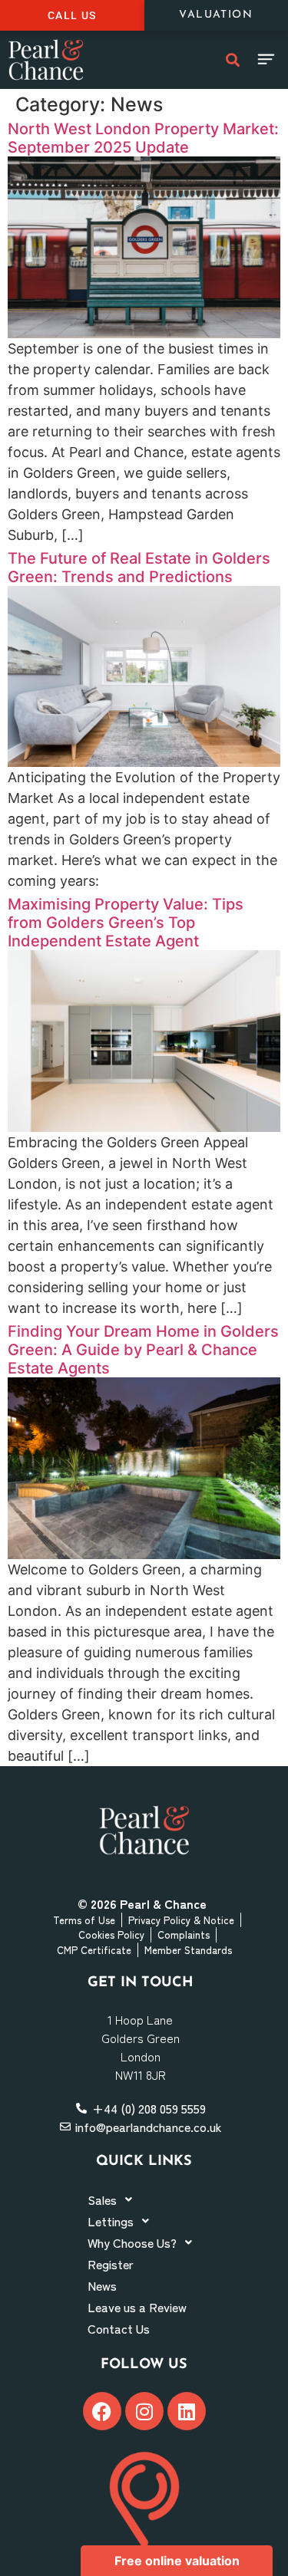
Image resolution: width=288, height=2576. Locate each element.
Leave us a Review (137, 2307)
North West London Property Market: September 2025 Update (143, 138)
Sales (102, 2199)
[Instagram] (144, 2411)
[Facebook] (102, 2411)
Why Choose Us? (132, 2242)
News (102, 2285)
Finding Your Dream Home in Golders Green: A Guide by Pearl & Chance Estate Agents (143, 1350)
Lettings (111, 2221)
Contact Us (119, 2328)
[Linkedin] (187, 2411)
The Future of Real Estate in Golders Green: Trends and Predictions (139, 568)
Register (111, 2264)
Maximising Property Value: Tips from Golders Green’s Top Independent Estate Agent (126, 923)
